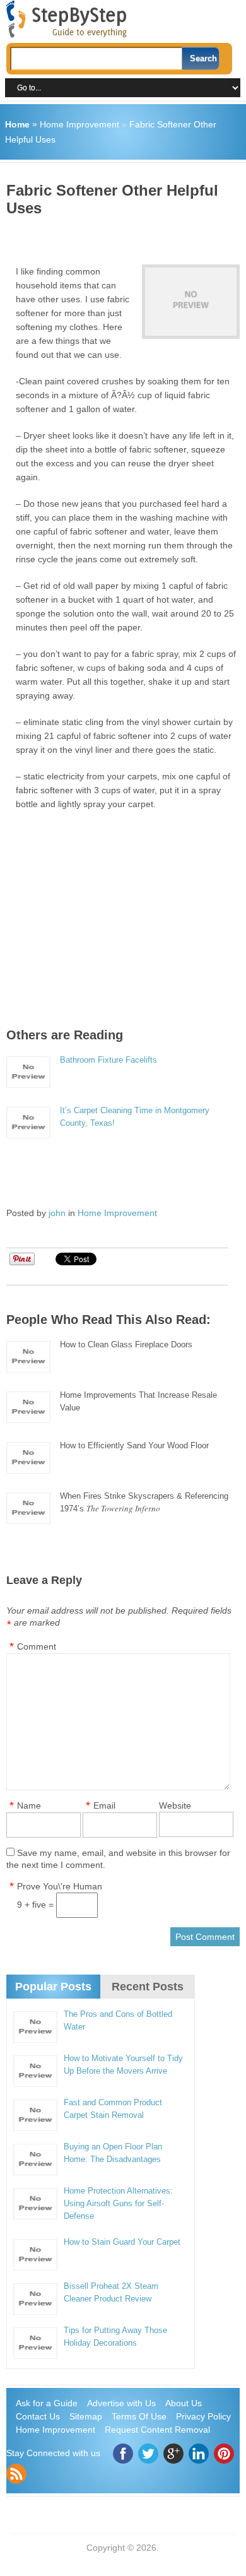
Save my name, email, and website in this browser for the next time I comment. (118, 1859)
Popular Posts (53, 1987)
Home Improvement (79, 124)
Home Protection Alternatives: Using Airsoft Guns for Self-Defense (118, 2203)
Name (29, 1805)
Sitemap (86, 2416)
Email (104, 1805)
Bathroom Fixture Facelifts (108, 1060)
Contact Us (38, 2416)
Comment (37, 1646)
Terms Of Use (139, 2416)
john (57, 1213)
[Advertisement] (126, 236)
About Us (184, 2403)
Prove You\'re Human (60, 1886)
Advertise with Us (121, 2403)
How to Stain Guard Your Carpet (122, 2242)
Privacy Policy (203, 2416)
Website (175, 1805)
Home (17, 124)
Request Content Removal (157, 2430)
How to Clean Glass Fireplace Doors (126, 1344)
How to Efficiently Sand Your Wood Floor (134, 1445)
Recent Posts (148, 1987)
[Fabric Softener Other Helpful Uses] (190, 302)
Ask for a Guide (47, 2403)
